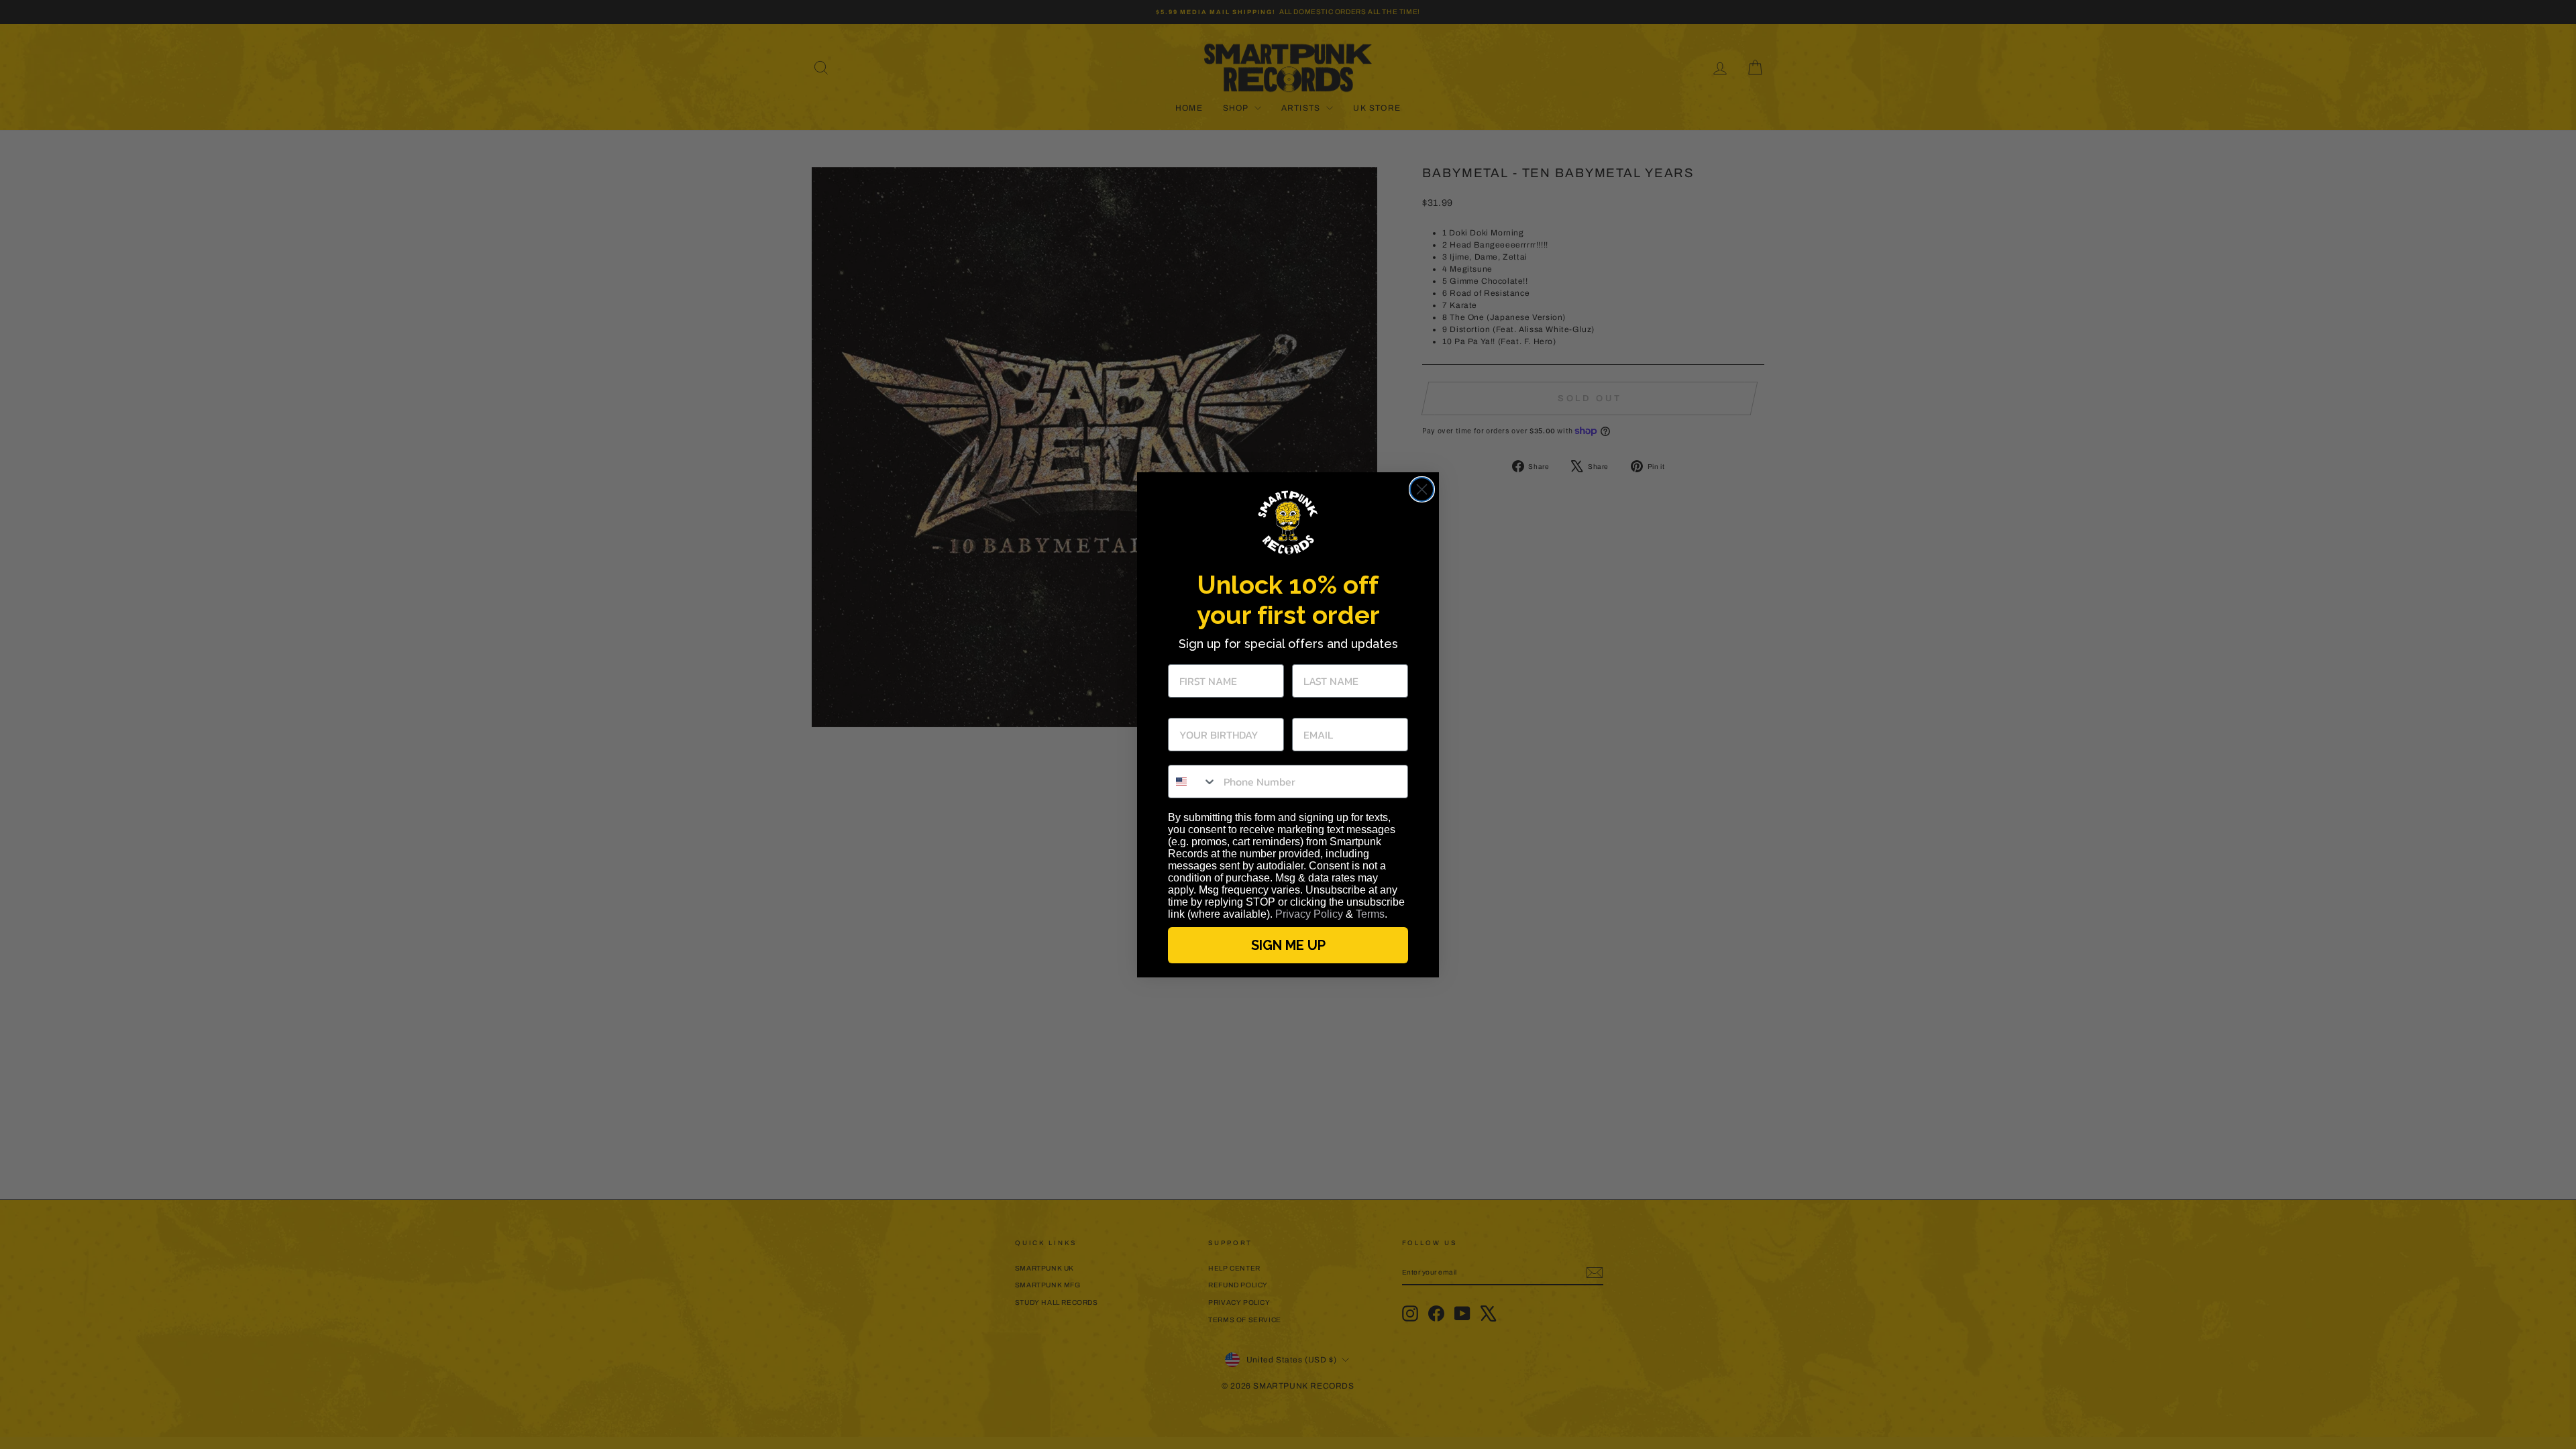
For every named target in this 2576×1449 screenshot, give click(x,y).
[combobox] (1193, 782)
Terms (1370, 914)
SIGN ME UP (1288, 945)
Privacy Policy (1309, 914)
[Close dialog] (1422, 489)
